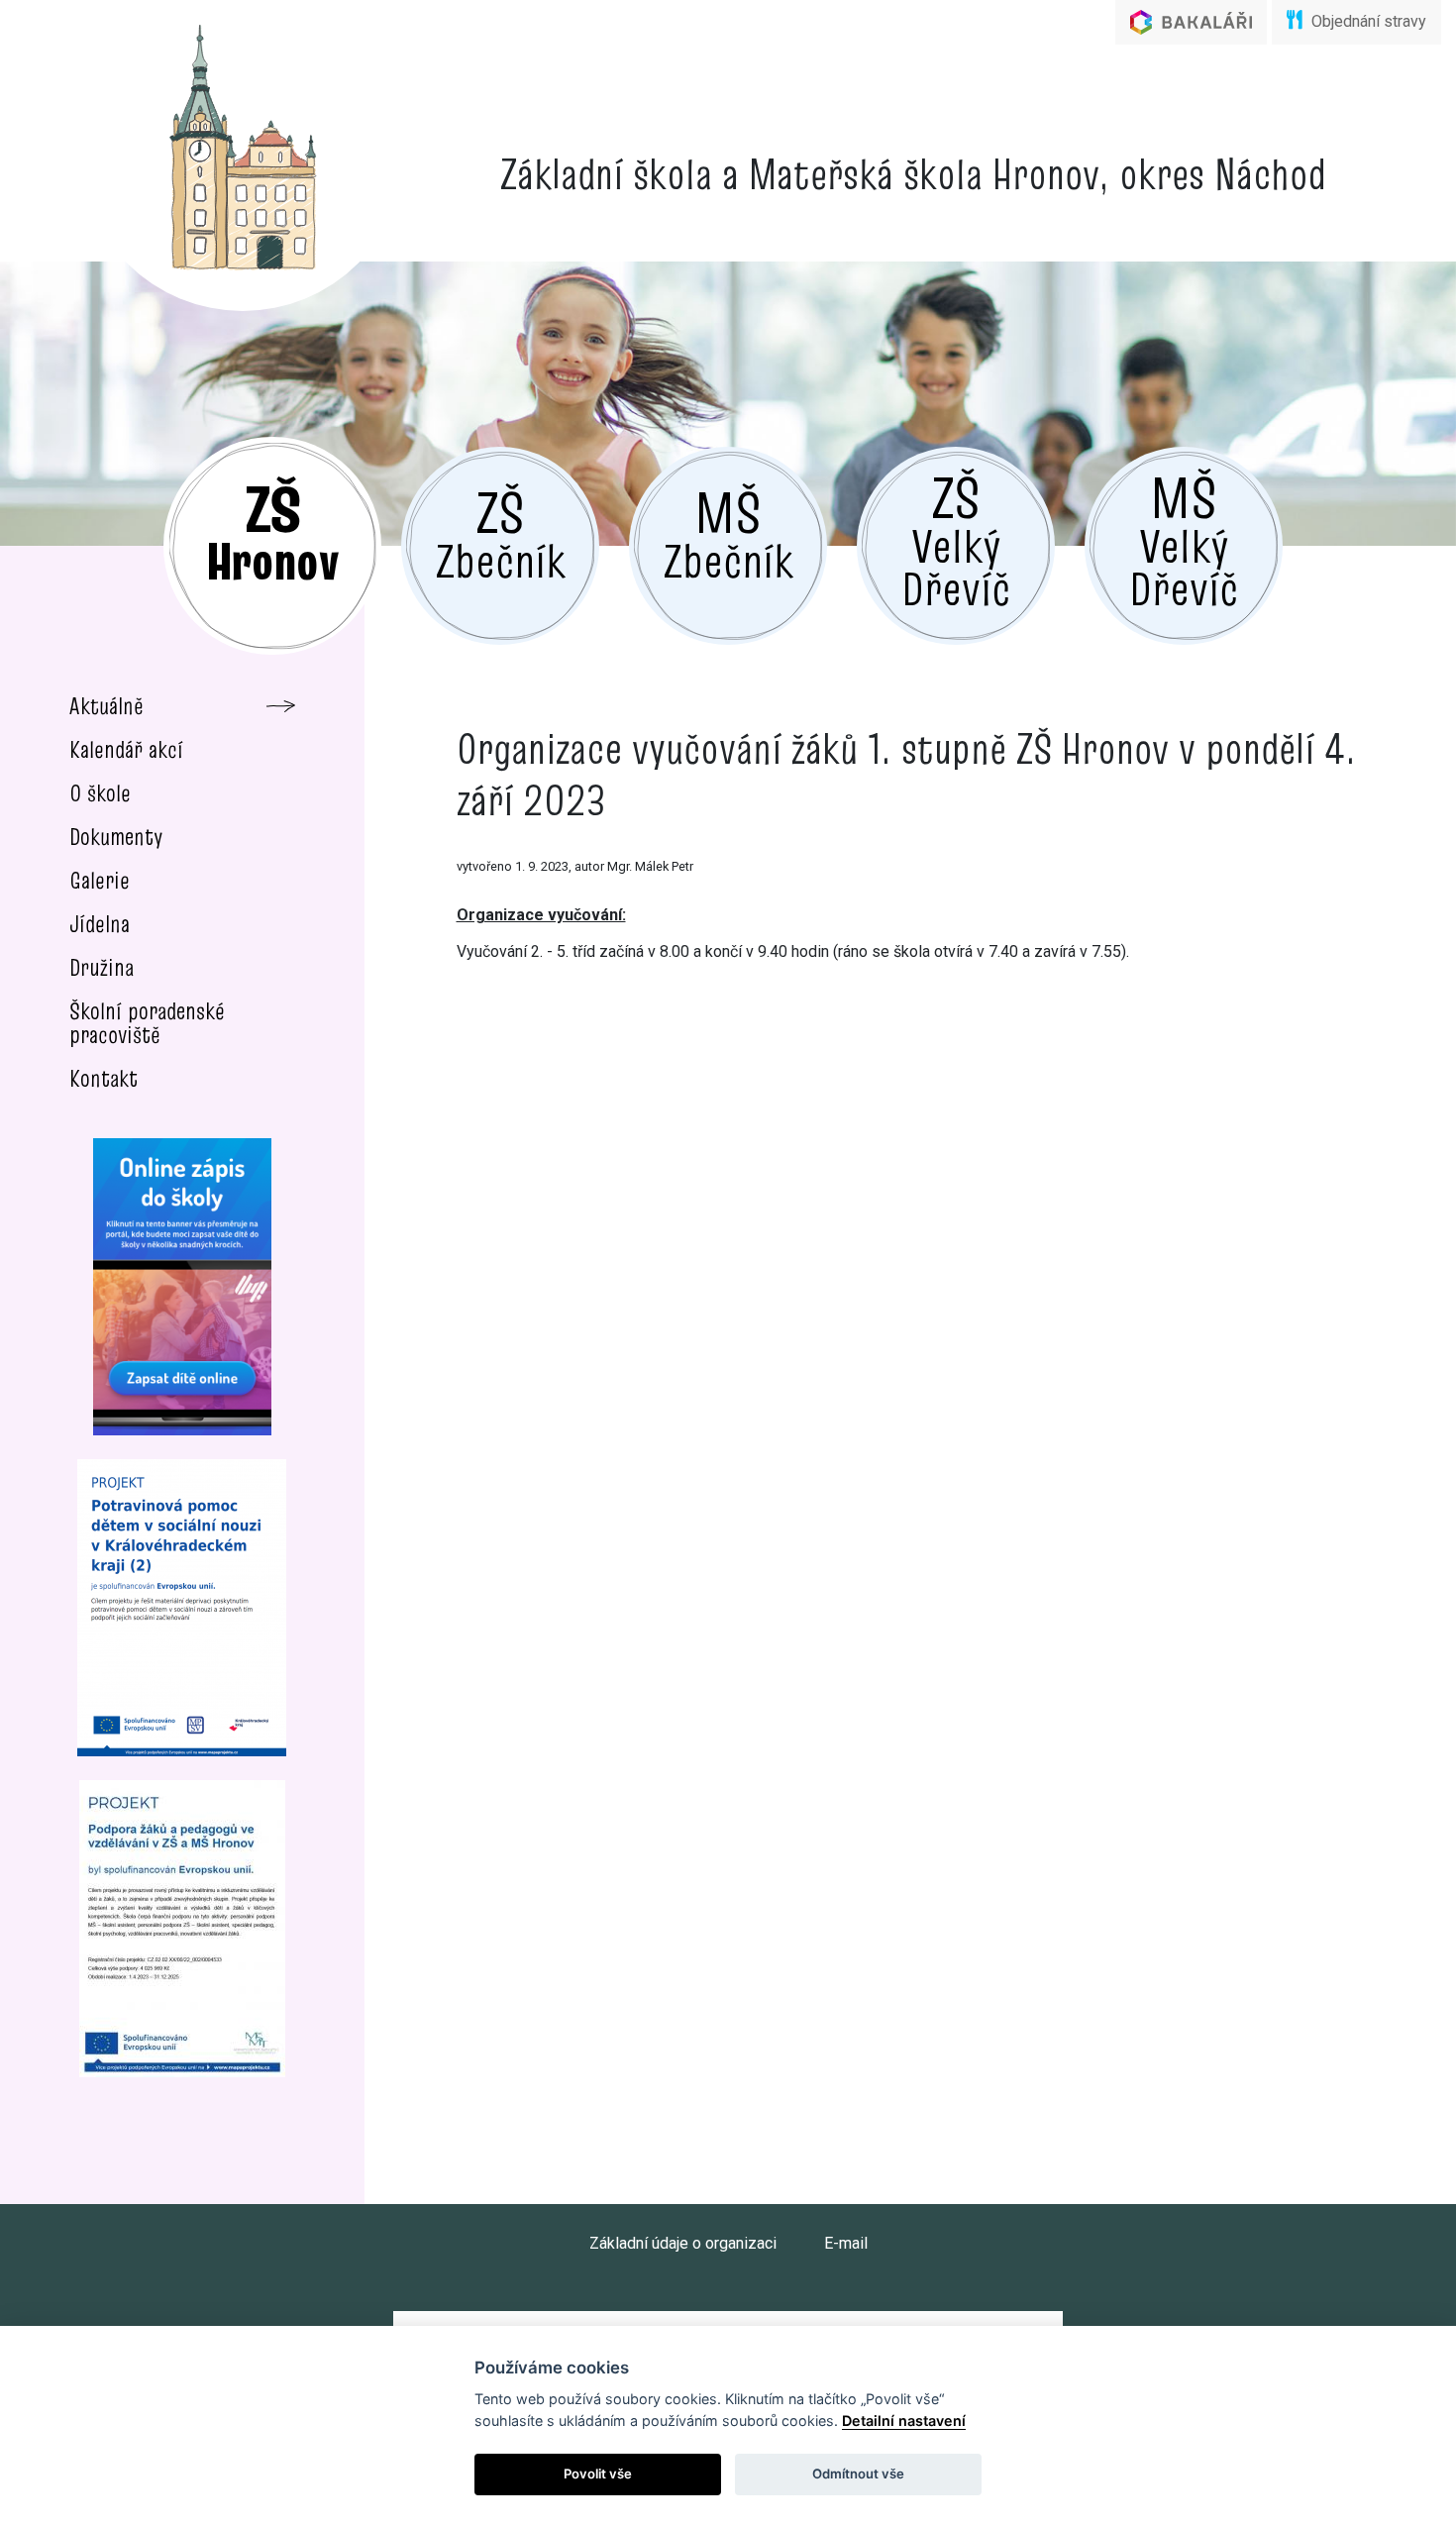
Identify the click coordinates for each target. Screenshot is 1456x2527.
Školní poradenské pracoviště (147, 1023)
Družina (102, 967)
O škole (100, 793)
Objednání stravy (1367, 21)
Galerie (100, 880)
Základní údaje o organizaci (683, 2243)
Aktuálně (106, 706)
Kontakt (104, 1078)
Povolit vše (598, 2474)
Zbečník (501, 532)
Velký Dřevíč (956, 538)
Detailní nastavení (904, 2421)
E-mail (846, 2243)
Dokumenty (116, 837)
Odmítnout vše (858, 2474)
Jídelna (100, 924)
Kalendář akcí (126, 749)
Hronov (272, 531)
